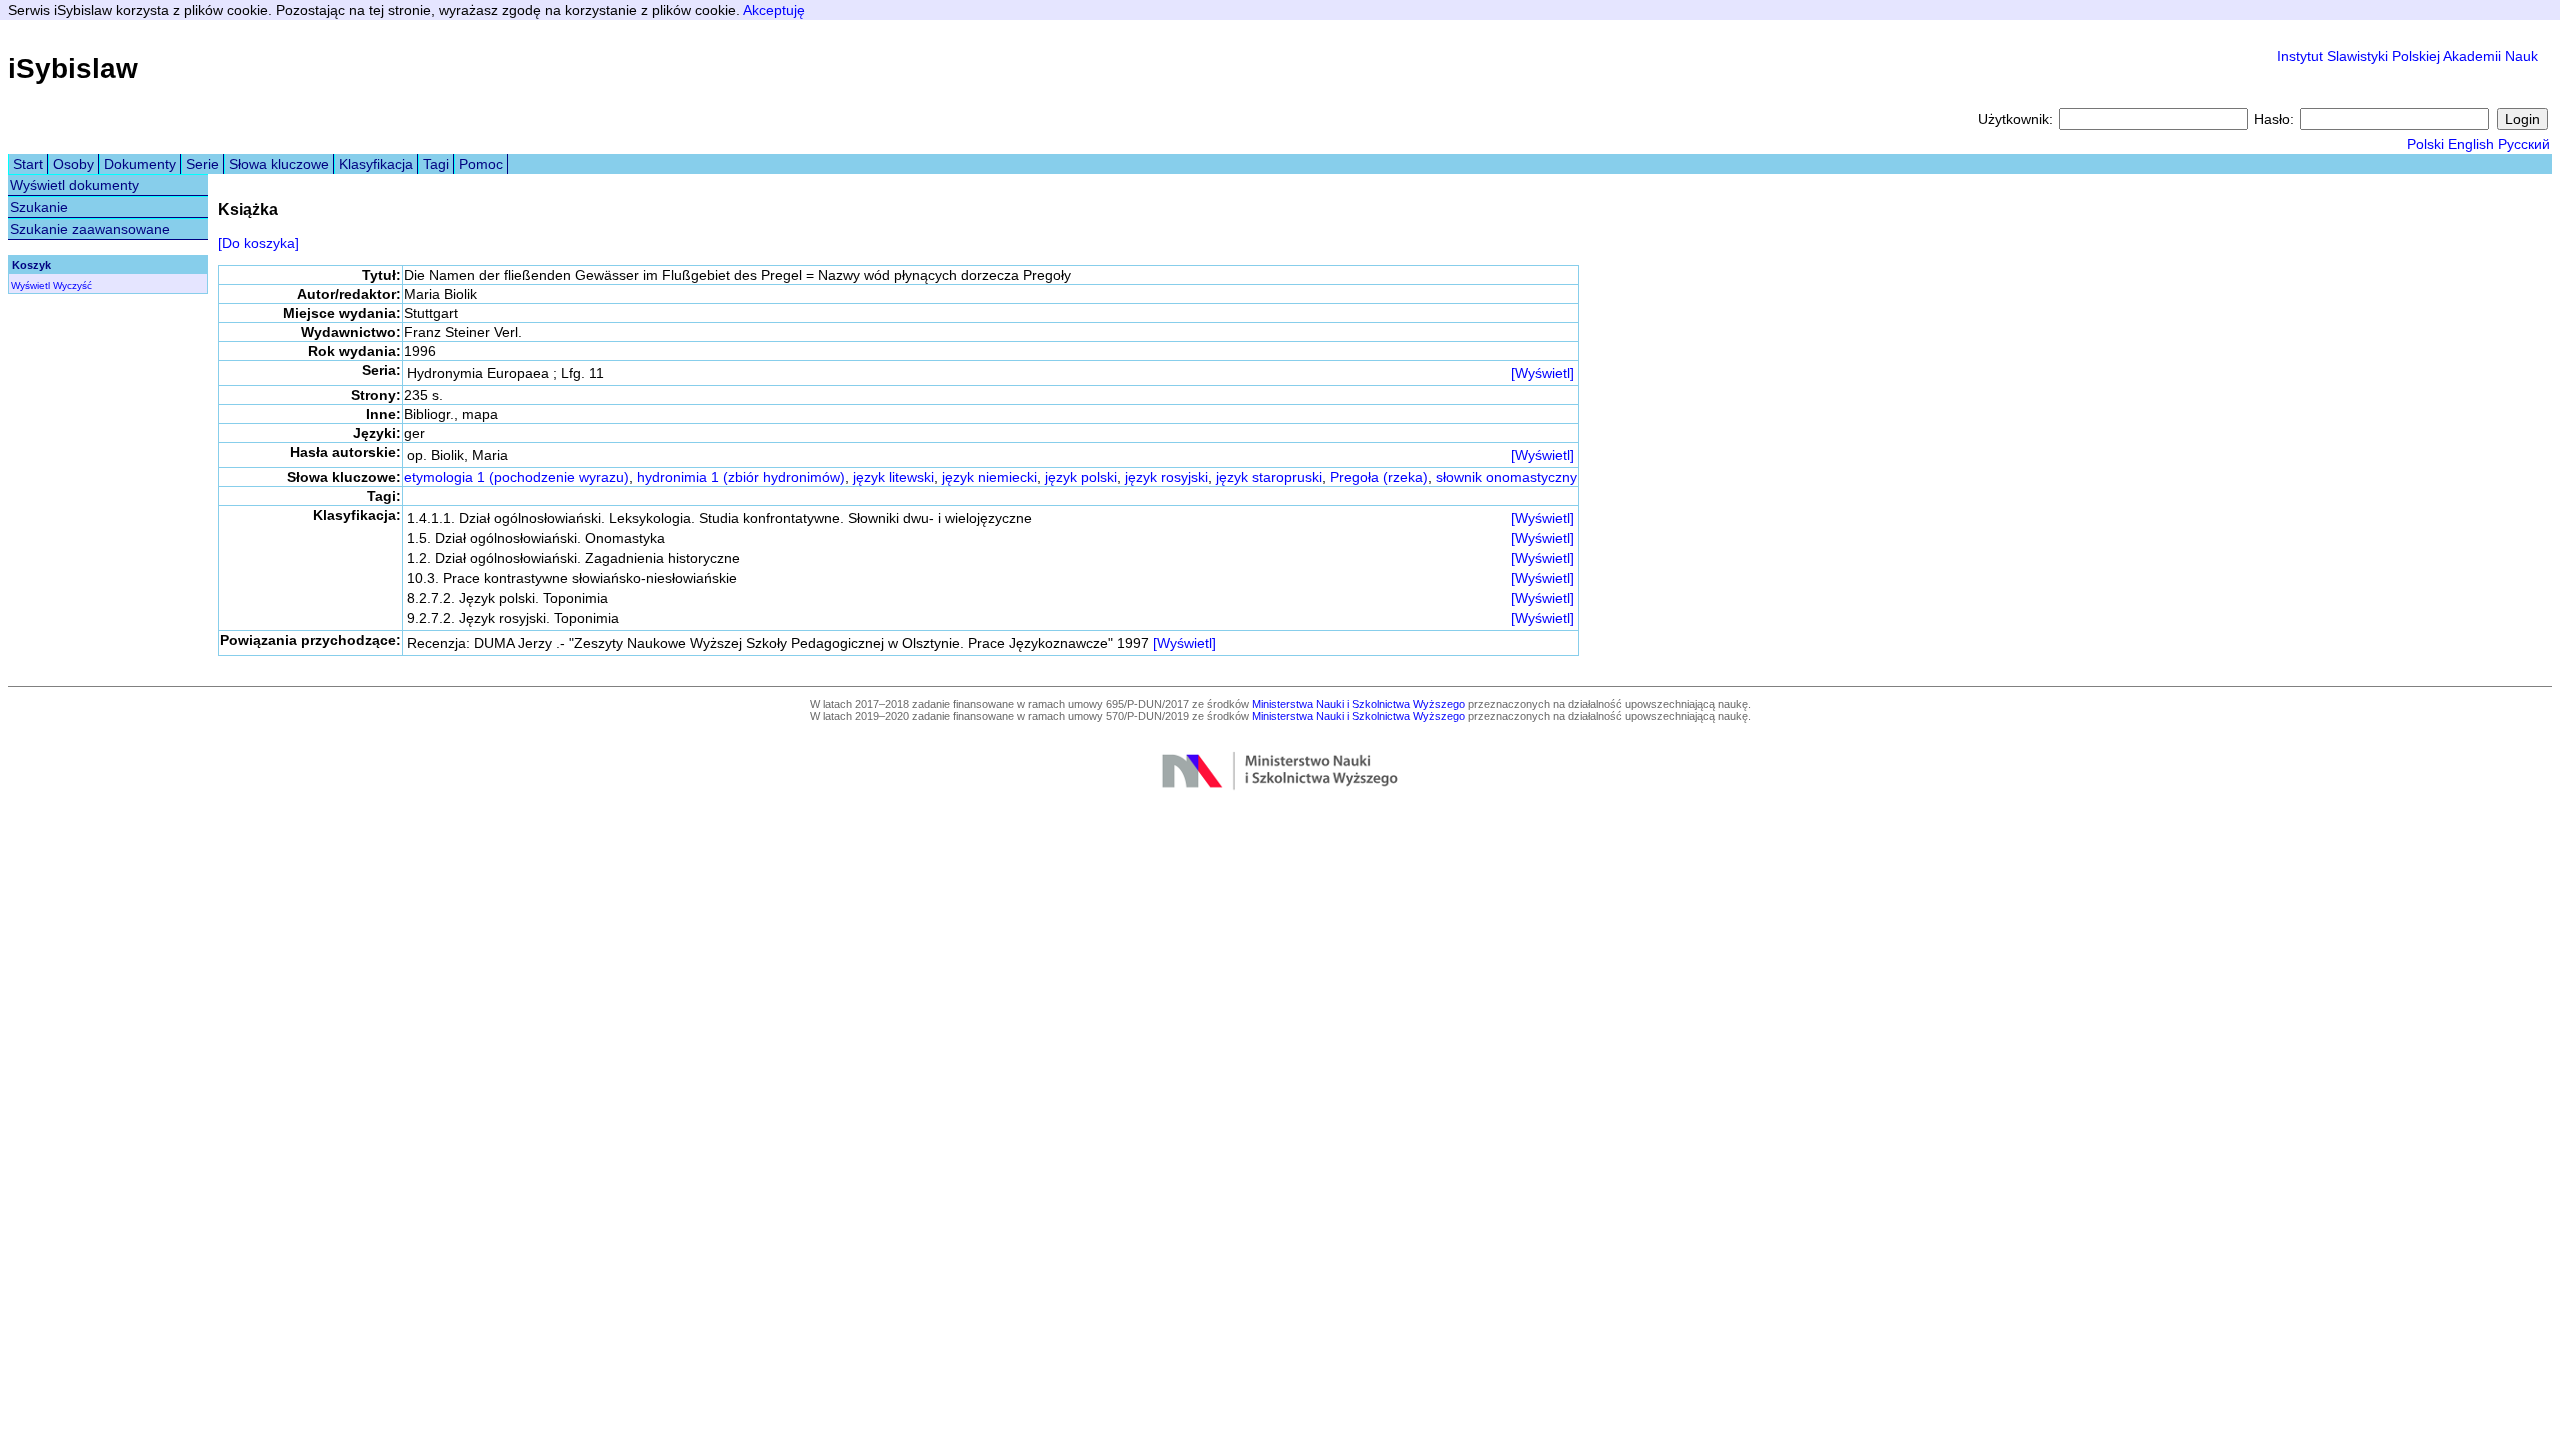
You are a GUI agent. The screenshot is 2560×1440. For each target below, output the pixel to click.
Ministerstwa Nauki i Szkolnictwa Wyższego (1358, 704)
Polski (2425, 144)
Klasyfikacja (376, 164)
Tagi (436, 164)
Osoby (73, 164)
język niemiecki (989, 477)
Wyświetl (30, 285)
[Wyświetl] (1542, 373)
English (2471, 144)
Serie (202, 164)
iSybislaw (73, 68)
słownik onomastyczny (1506, 477)
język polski (1081, 477)
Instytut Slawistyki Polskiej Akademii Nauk (2407, 56)
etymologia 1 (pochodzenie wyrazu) (516, 477)
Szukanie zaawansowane (90, 229)
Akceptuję (774, 10)
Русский (2524, 144)
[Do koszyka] (258, 243)
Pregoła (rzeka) (1379, 477)
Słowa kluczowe (279, 164)
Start (28, 164)
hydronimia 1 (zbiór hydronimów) (741, 477)
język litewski (893, 477)
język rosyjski (1166, 477)
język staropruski (1269, 477)
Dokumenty (140, 164)
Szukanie (39, 207)
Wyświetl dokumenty (74, 185)
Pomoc (481, 164)
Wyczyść (72, 285)
